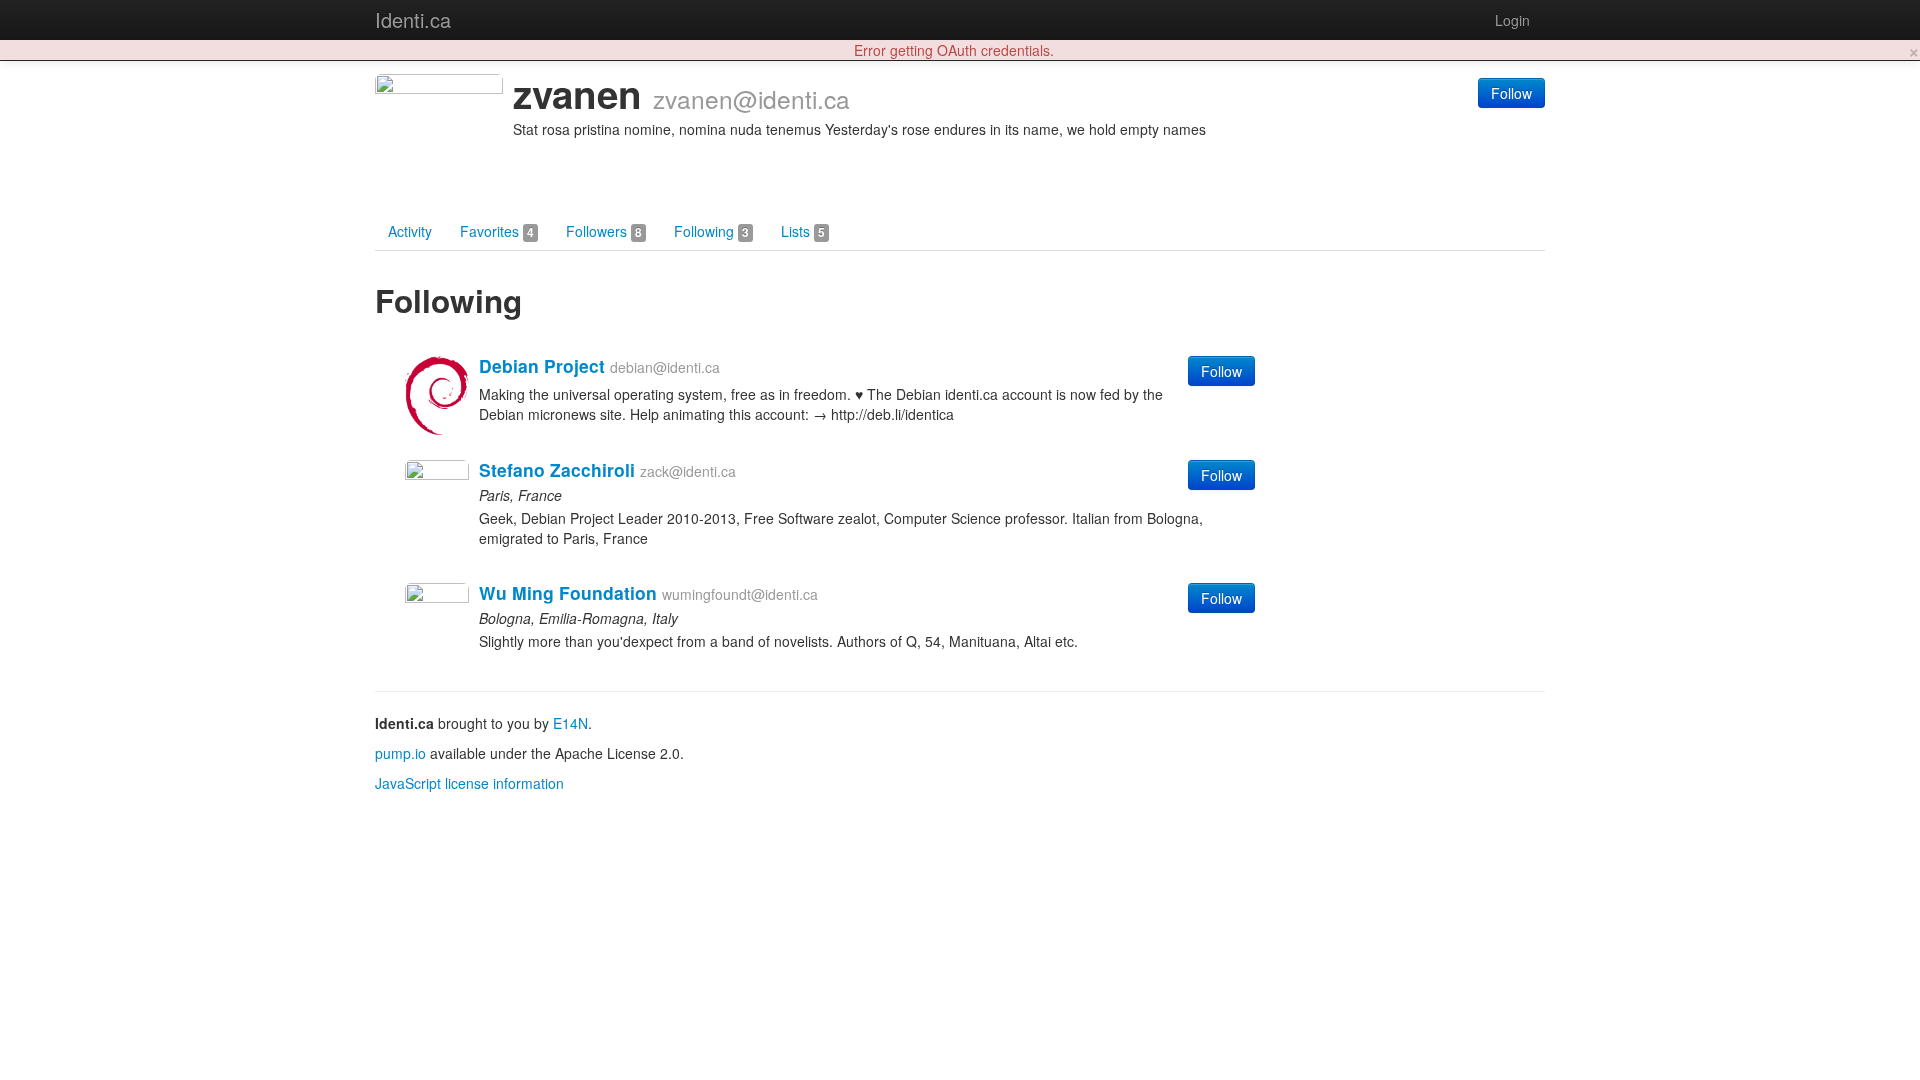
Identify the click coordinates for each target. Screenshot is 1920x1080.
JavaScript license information (469, 783)
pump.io (400, 753)
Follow (1511, 93)
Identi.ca (413, 19)
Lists (803, 231)
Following (711, 231)
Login (1512, 20)
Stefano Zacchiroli (557, 469)
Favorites (497, 231)
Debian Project (542, 365)
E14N (570, 723)
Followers (604, 231)
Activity (410, 231)
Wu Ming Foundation (568, 592)
